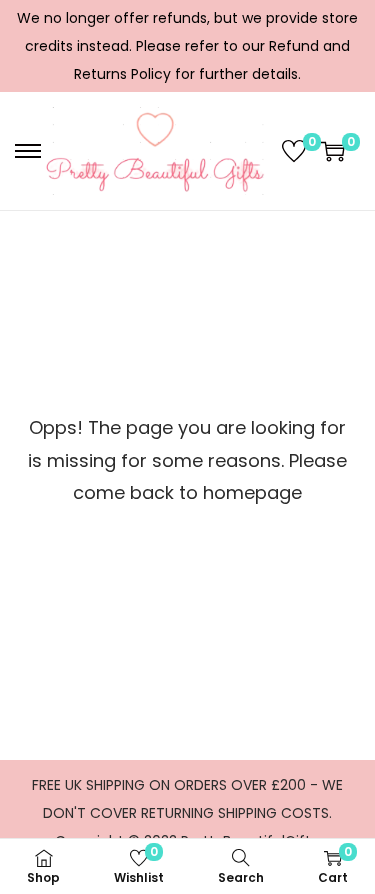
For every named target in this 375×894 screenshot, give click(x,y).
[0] (294, 151)
